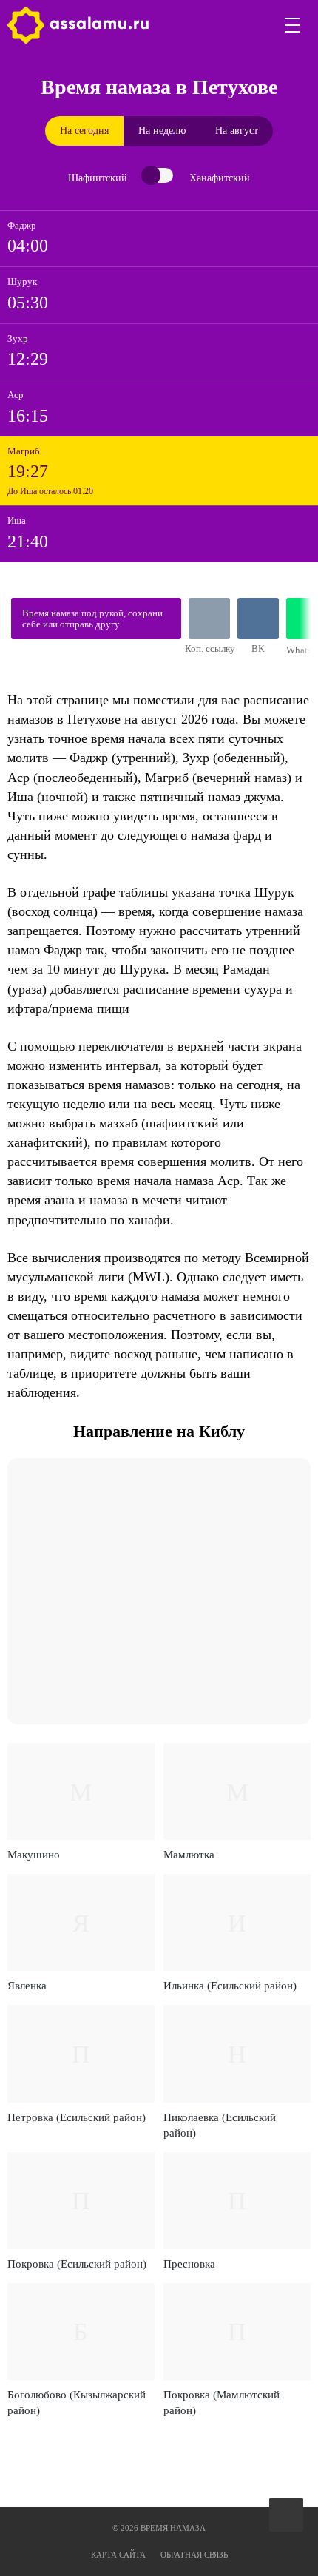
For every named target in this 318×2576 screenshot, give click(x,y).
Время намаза (78, 25)
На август (237, 131)
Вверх (287, 2515)
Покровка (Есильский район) (77, 2264)
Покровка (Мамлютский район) (221, 2403)
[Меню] (293, 25)
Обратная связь (194, 2555)
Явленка (27, 1986)
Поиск (257, 25)
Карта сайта (118, 2555)
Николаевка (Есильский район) (220, 2125)
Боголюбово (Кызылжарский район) (77, 2403)
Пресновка (189, 2264)
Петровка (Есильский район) (77, 2117)
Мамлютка (189, 1855)
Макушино (34, 1855)
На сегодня (84, 131)
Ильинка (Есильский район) (230, 1986)
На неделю (162, 131)
